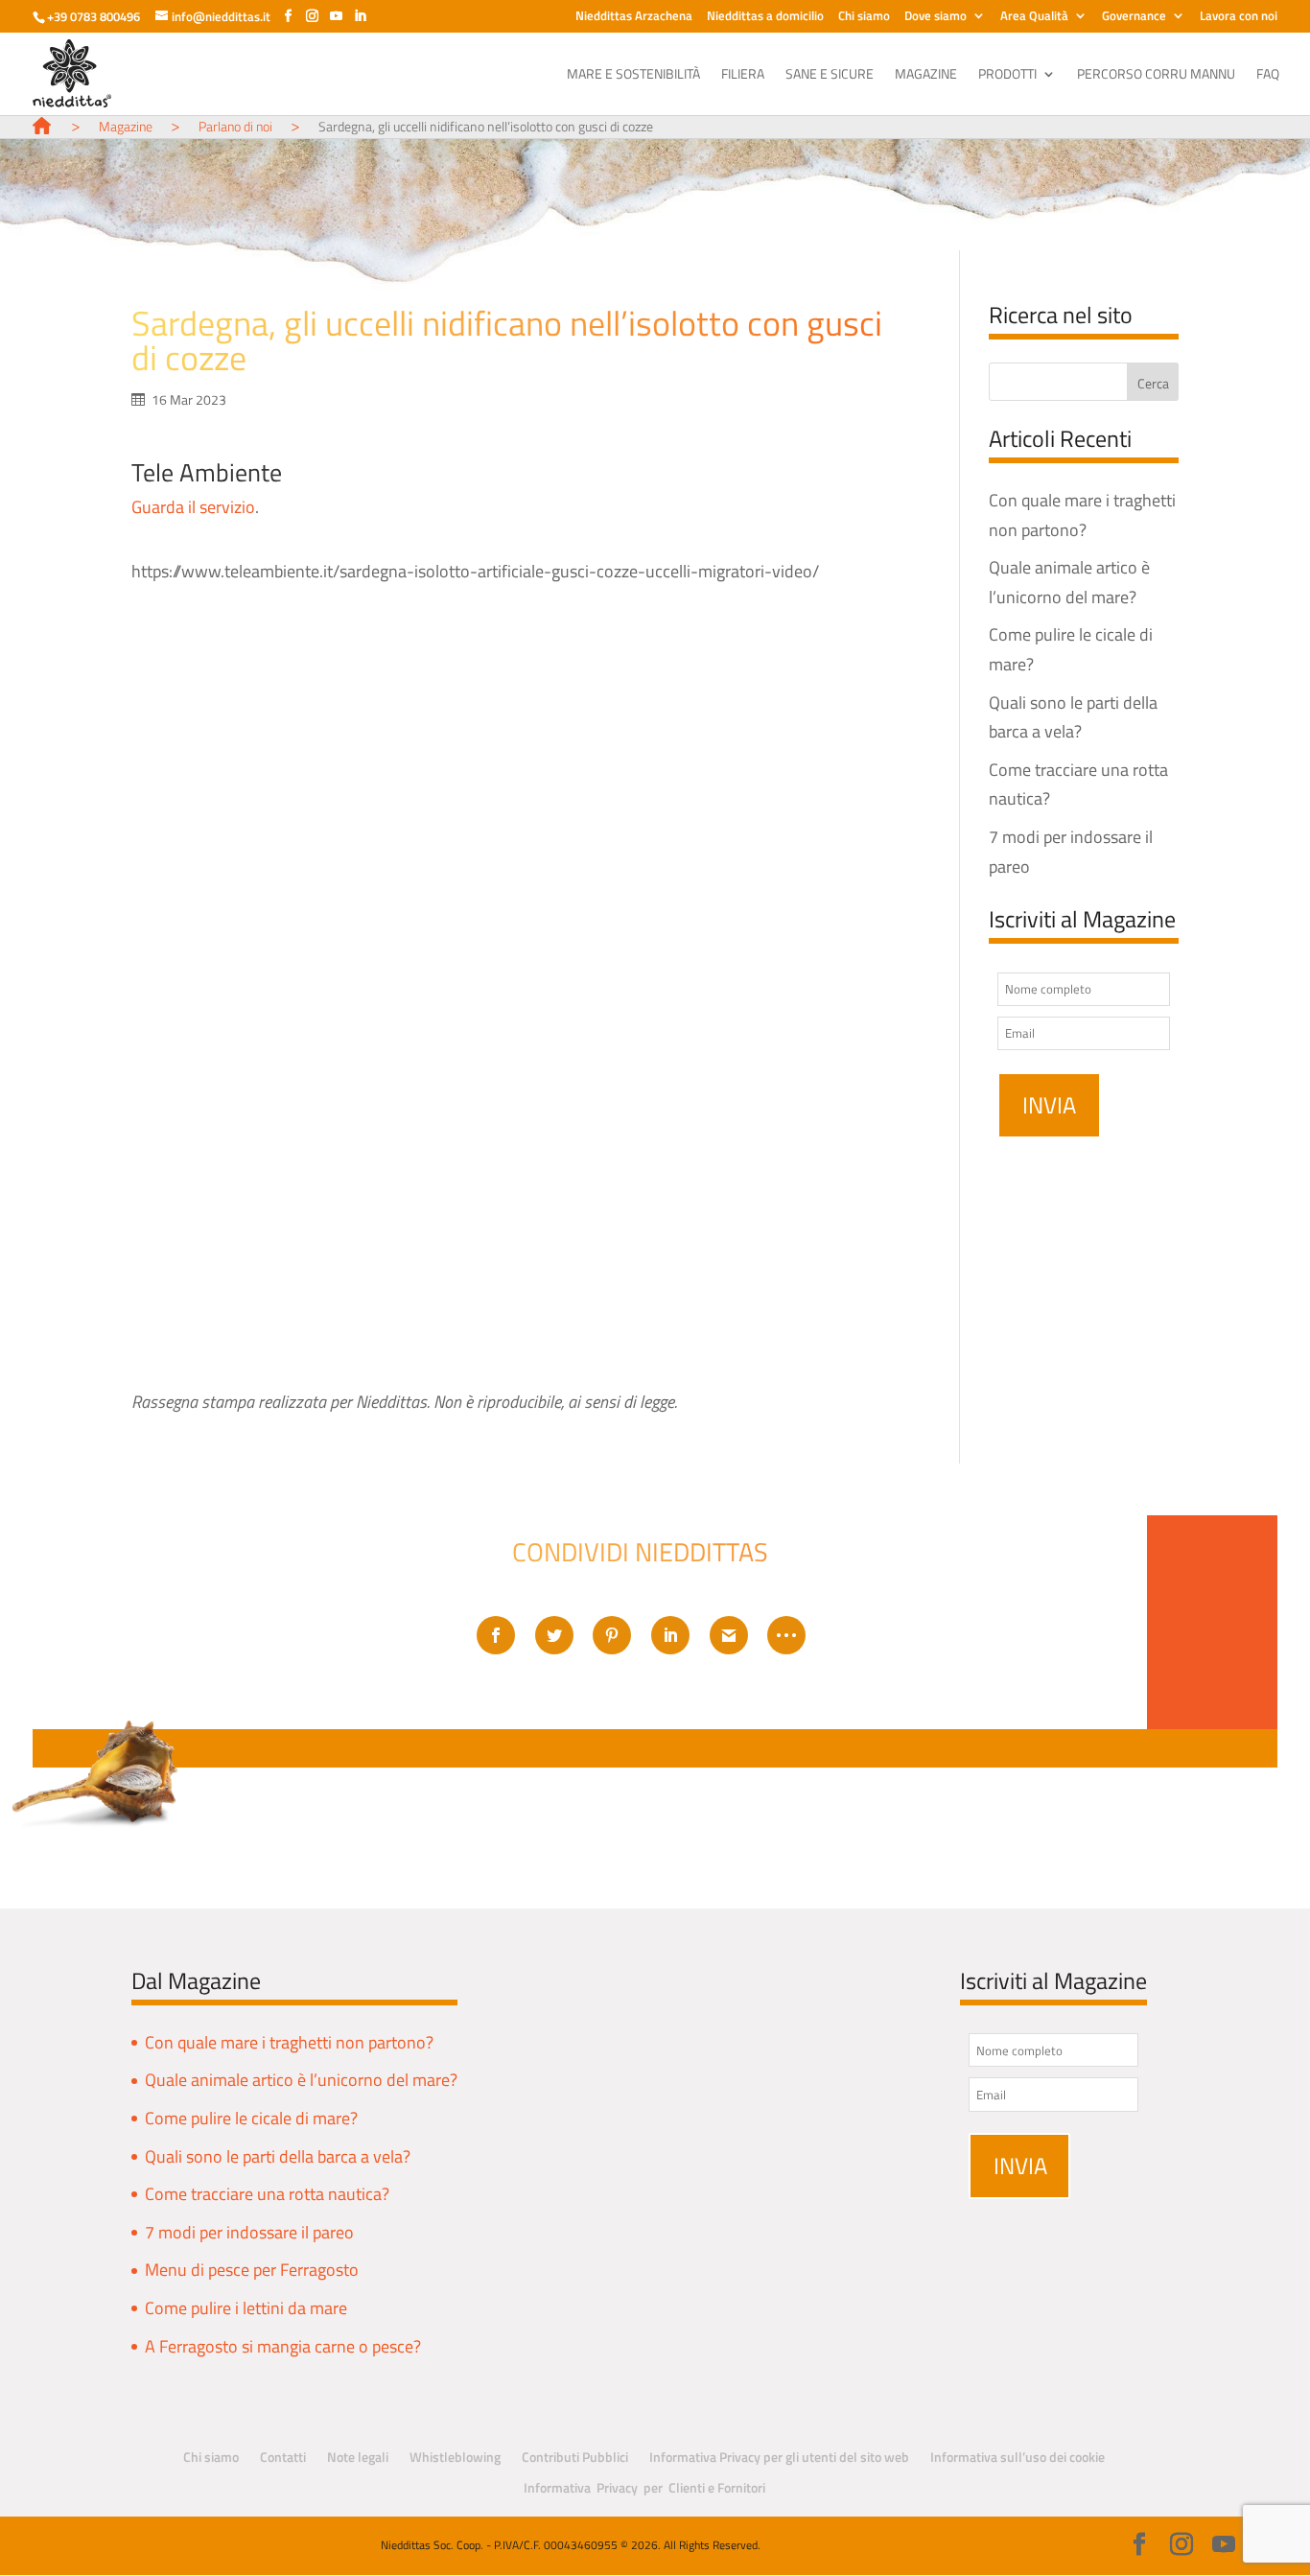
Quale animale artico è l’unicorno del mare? (301, 2080)
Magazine (926, 75)
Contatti (283, 2457)
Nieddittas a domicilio (765, 17)
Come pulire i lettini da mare (246, 2308)
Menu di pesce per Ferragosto (252, 2270)
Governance (1134, 17)
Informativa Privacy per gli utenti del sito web (779, 2457)
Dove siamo (936, 17)
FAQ (1268, 75)
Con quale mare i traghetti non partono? (289, 2042)
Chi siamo (864, 17)
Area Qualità (1034, 17)
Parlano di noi (235, 126)
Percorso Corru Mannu (1156, 75)
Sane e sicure (830, 75)
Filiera (743, 75)
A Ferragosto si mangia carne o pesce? (283, 2346)
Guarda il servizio (193, 507)
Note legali (358, 2457)
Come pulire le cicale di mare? (251, 2118)
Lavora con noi (1239, 17)
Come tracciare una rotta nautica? (267, 2194)
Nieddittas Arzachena (634, 17)
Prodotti (1007, 75)
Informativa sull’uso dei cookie (1018, 2457)
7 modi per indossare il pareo (249, 2232)
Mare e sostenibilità (633, 75)
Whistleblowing (455, 2457)
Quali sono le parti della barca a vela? (278, 2156)
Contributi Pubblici (575, 2457)
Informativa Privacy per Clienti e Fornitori (644, 2487)
